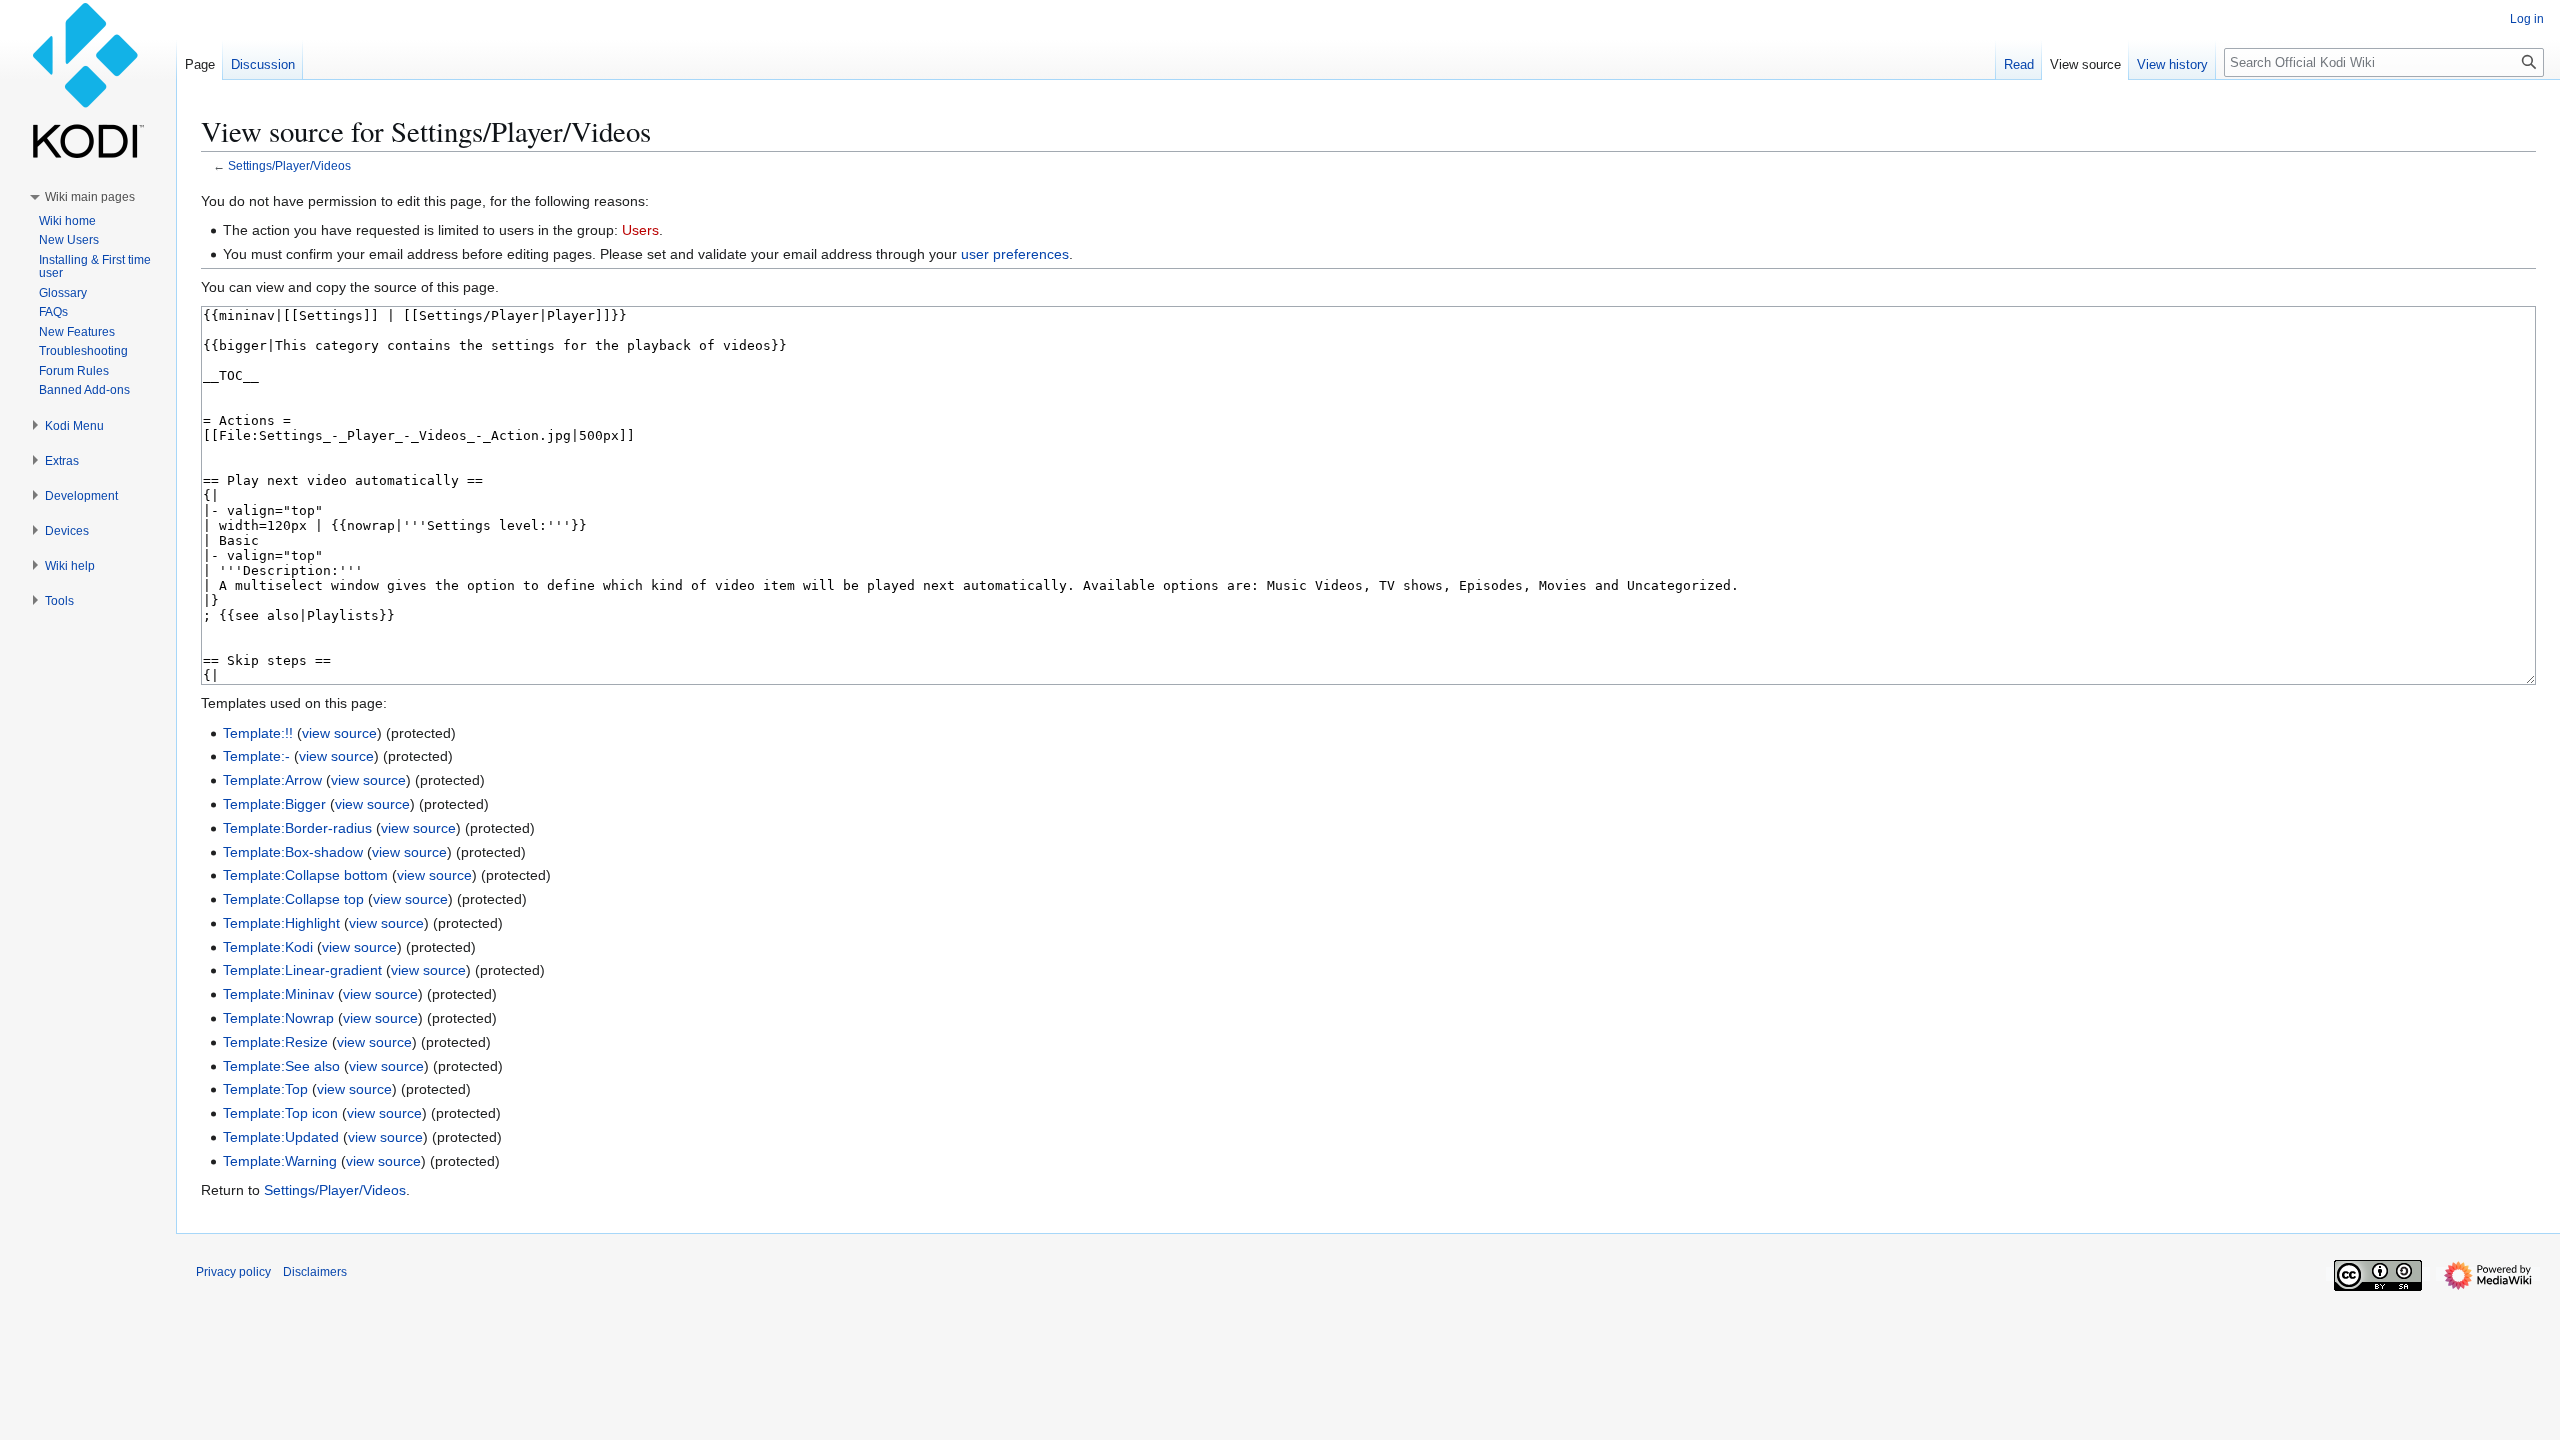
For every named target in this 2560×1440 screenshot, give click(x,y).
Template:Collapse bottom (305, 875)
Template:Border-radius (297, 828)
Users (640, 230)
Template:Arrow (272, 780)
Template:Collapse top (293, 899)
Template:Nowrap (278, 1018)
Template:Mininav (278, 994)
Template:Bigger (274, 804)
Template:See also (281, 1066)
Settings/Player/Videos (289, 165)
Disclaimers (315, 1272)
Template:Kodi (268, 947)
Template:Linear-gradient (302, 970)
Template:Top (265, 1089)
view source (339, 733)
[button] (90, 197)
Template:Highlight (281, 923)
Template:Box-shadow (293, 852)
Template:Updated (281, 1137)
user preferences (1015, 254)
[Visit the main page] (88, 80)
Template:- (256, 756)
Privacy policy (233, 1272)
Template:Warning (280, 1161)
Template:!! (258, 733)
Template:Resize (275, 1042)
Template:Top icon (280, 1113)
